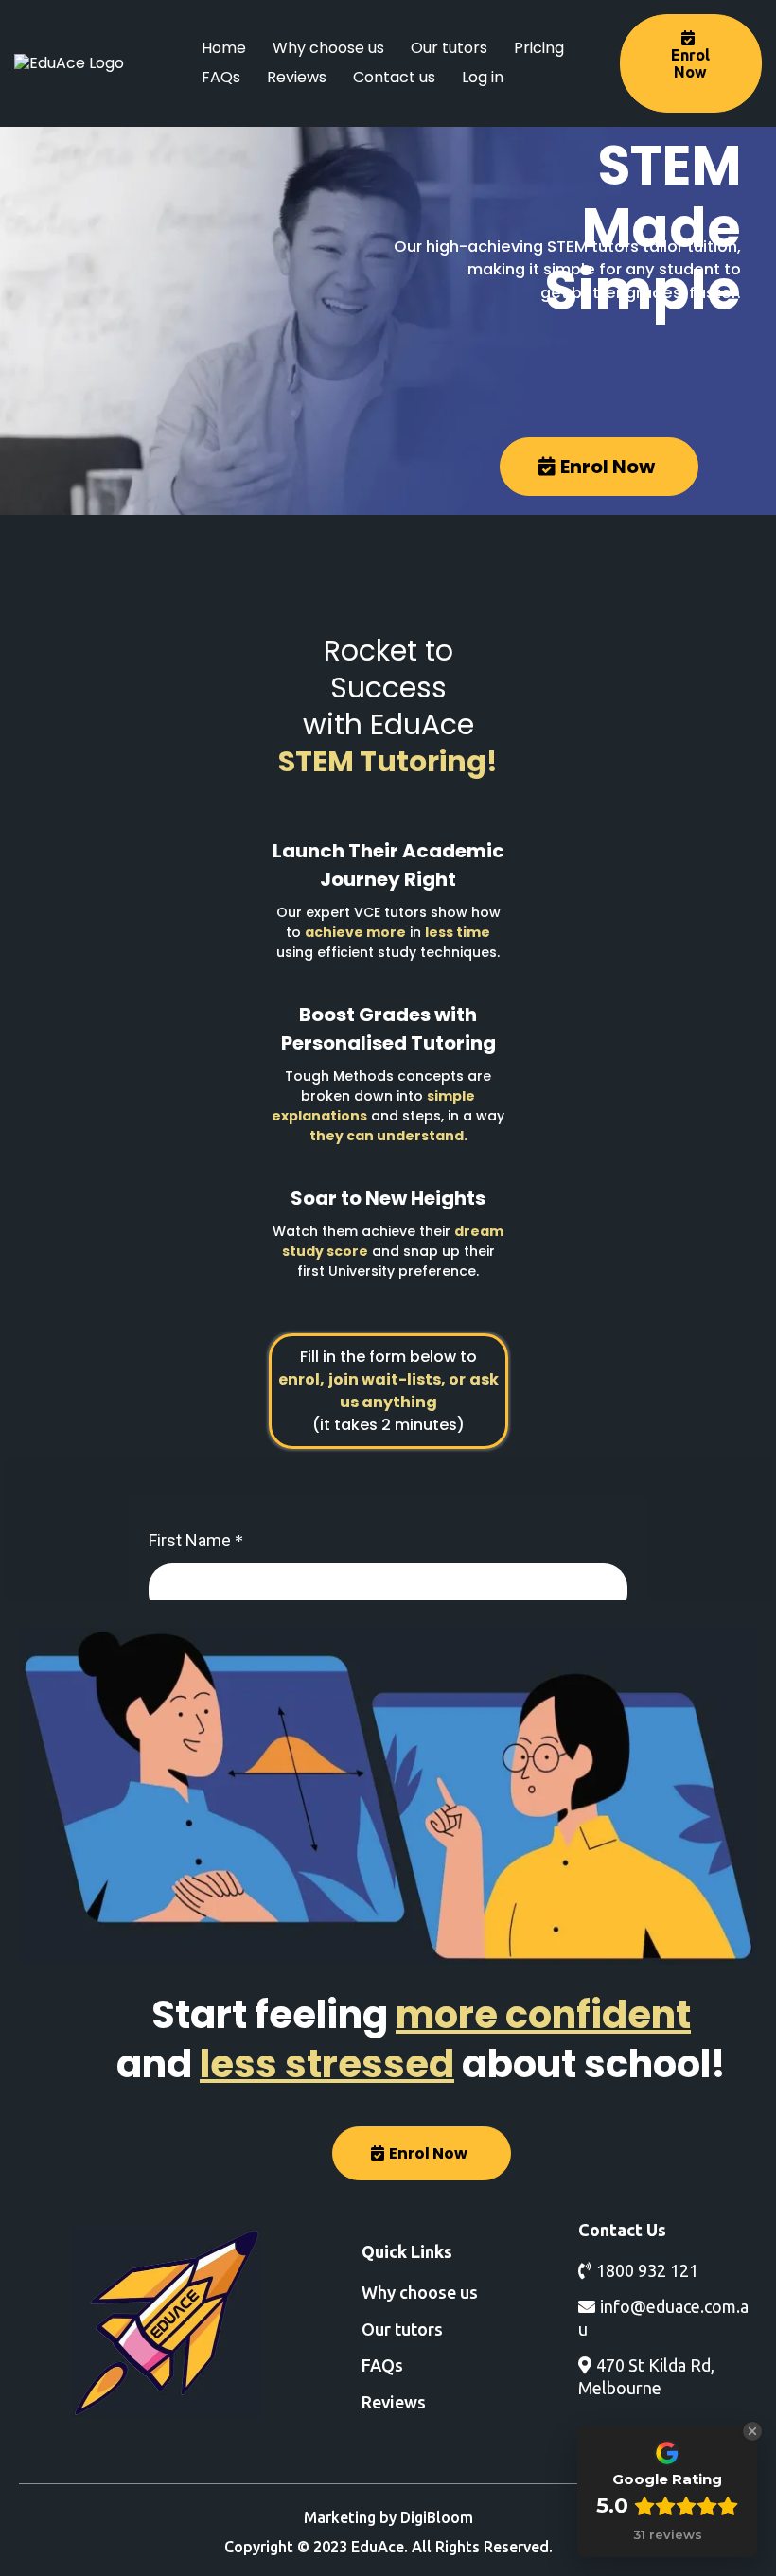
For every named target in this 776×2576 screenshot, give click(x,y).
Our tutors (449, 48)
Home (224, 48)
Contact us (394, 77)
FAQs (221, 77)
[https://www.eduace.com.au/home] (167, 2322)
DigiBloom (437, 2517)
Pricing (539, 48)
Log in (483, 77)
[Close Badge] (752, 2431)
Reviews (297, 77)
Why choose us (328, 48)
